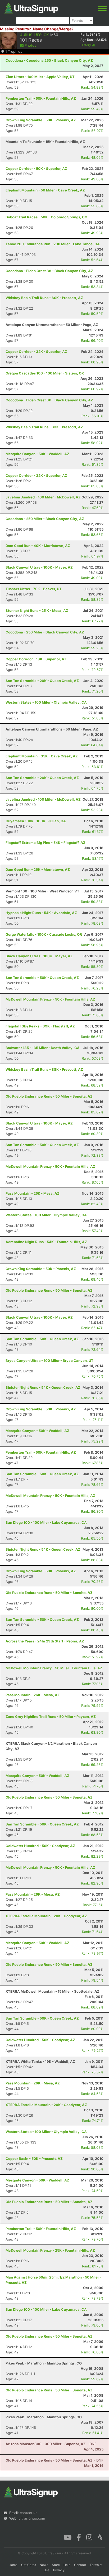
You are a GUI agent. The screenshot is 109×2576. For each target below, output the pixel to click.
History (86, 45)
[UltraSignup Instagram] (89, 2537)
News (44, 2565)
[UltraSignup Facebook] (79, 2537)
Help (67, 2565)
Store (56, 2565)
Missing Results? (15, 29)
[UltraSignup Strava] (100, 2537)
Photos (30, 45)
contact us (29, 2513)
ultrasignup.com (32, 2518)
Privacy (59, 2570)
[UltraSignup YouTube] (68, 2537)
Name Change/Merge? (53, 29)
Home (13, 2565)
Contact (80, 2565)
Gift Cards (29, 2565)
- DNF (51, 2444)
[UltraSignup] (31, 8)
